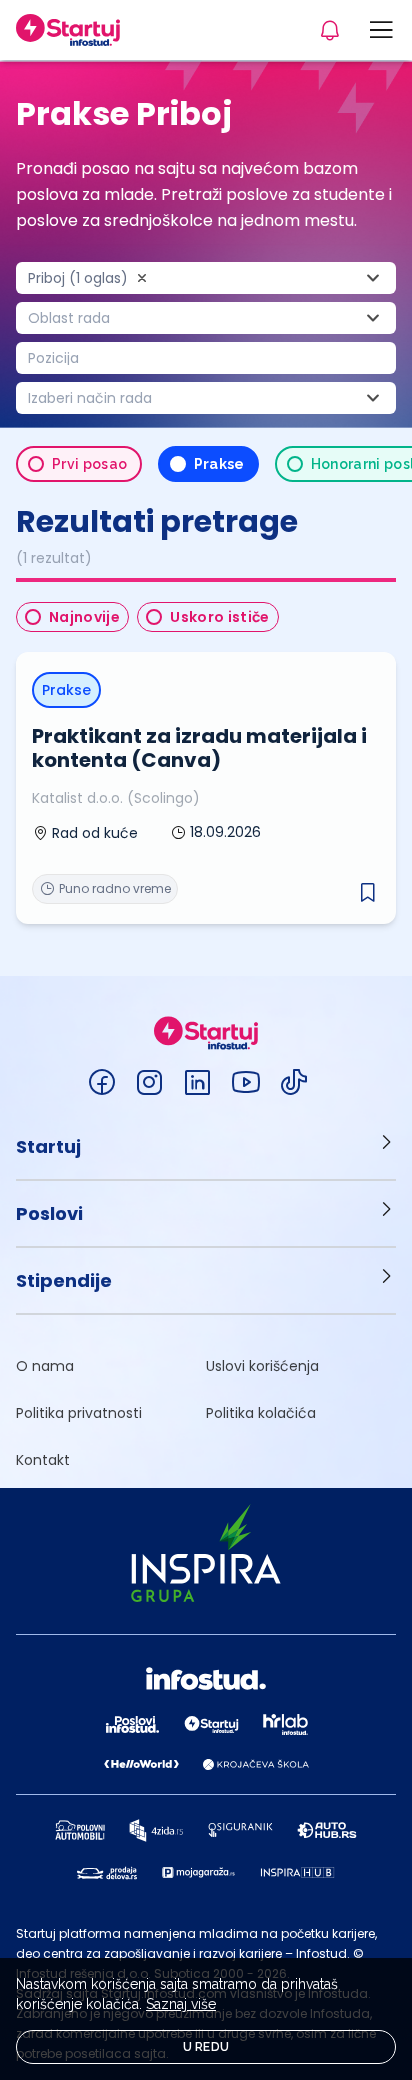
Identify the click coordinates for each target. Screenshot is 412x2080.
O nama (45, 1366)
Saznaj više (181, 2004)
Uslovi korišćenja (262, 1366)
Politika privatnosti (79, 1413)
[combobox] (206, 278)
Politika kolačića (261, 1413)
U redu (206, 2047)
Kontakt (43, 1460)
